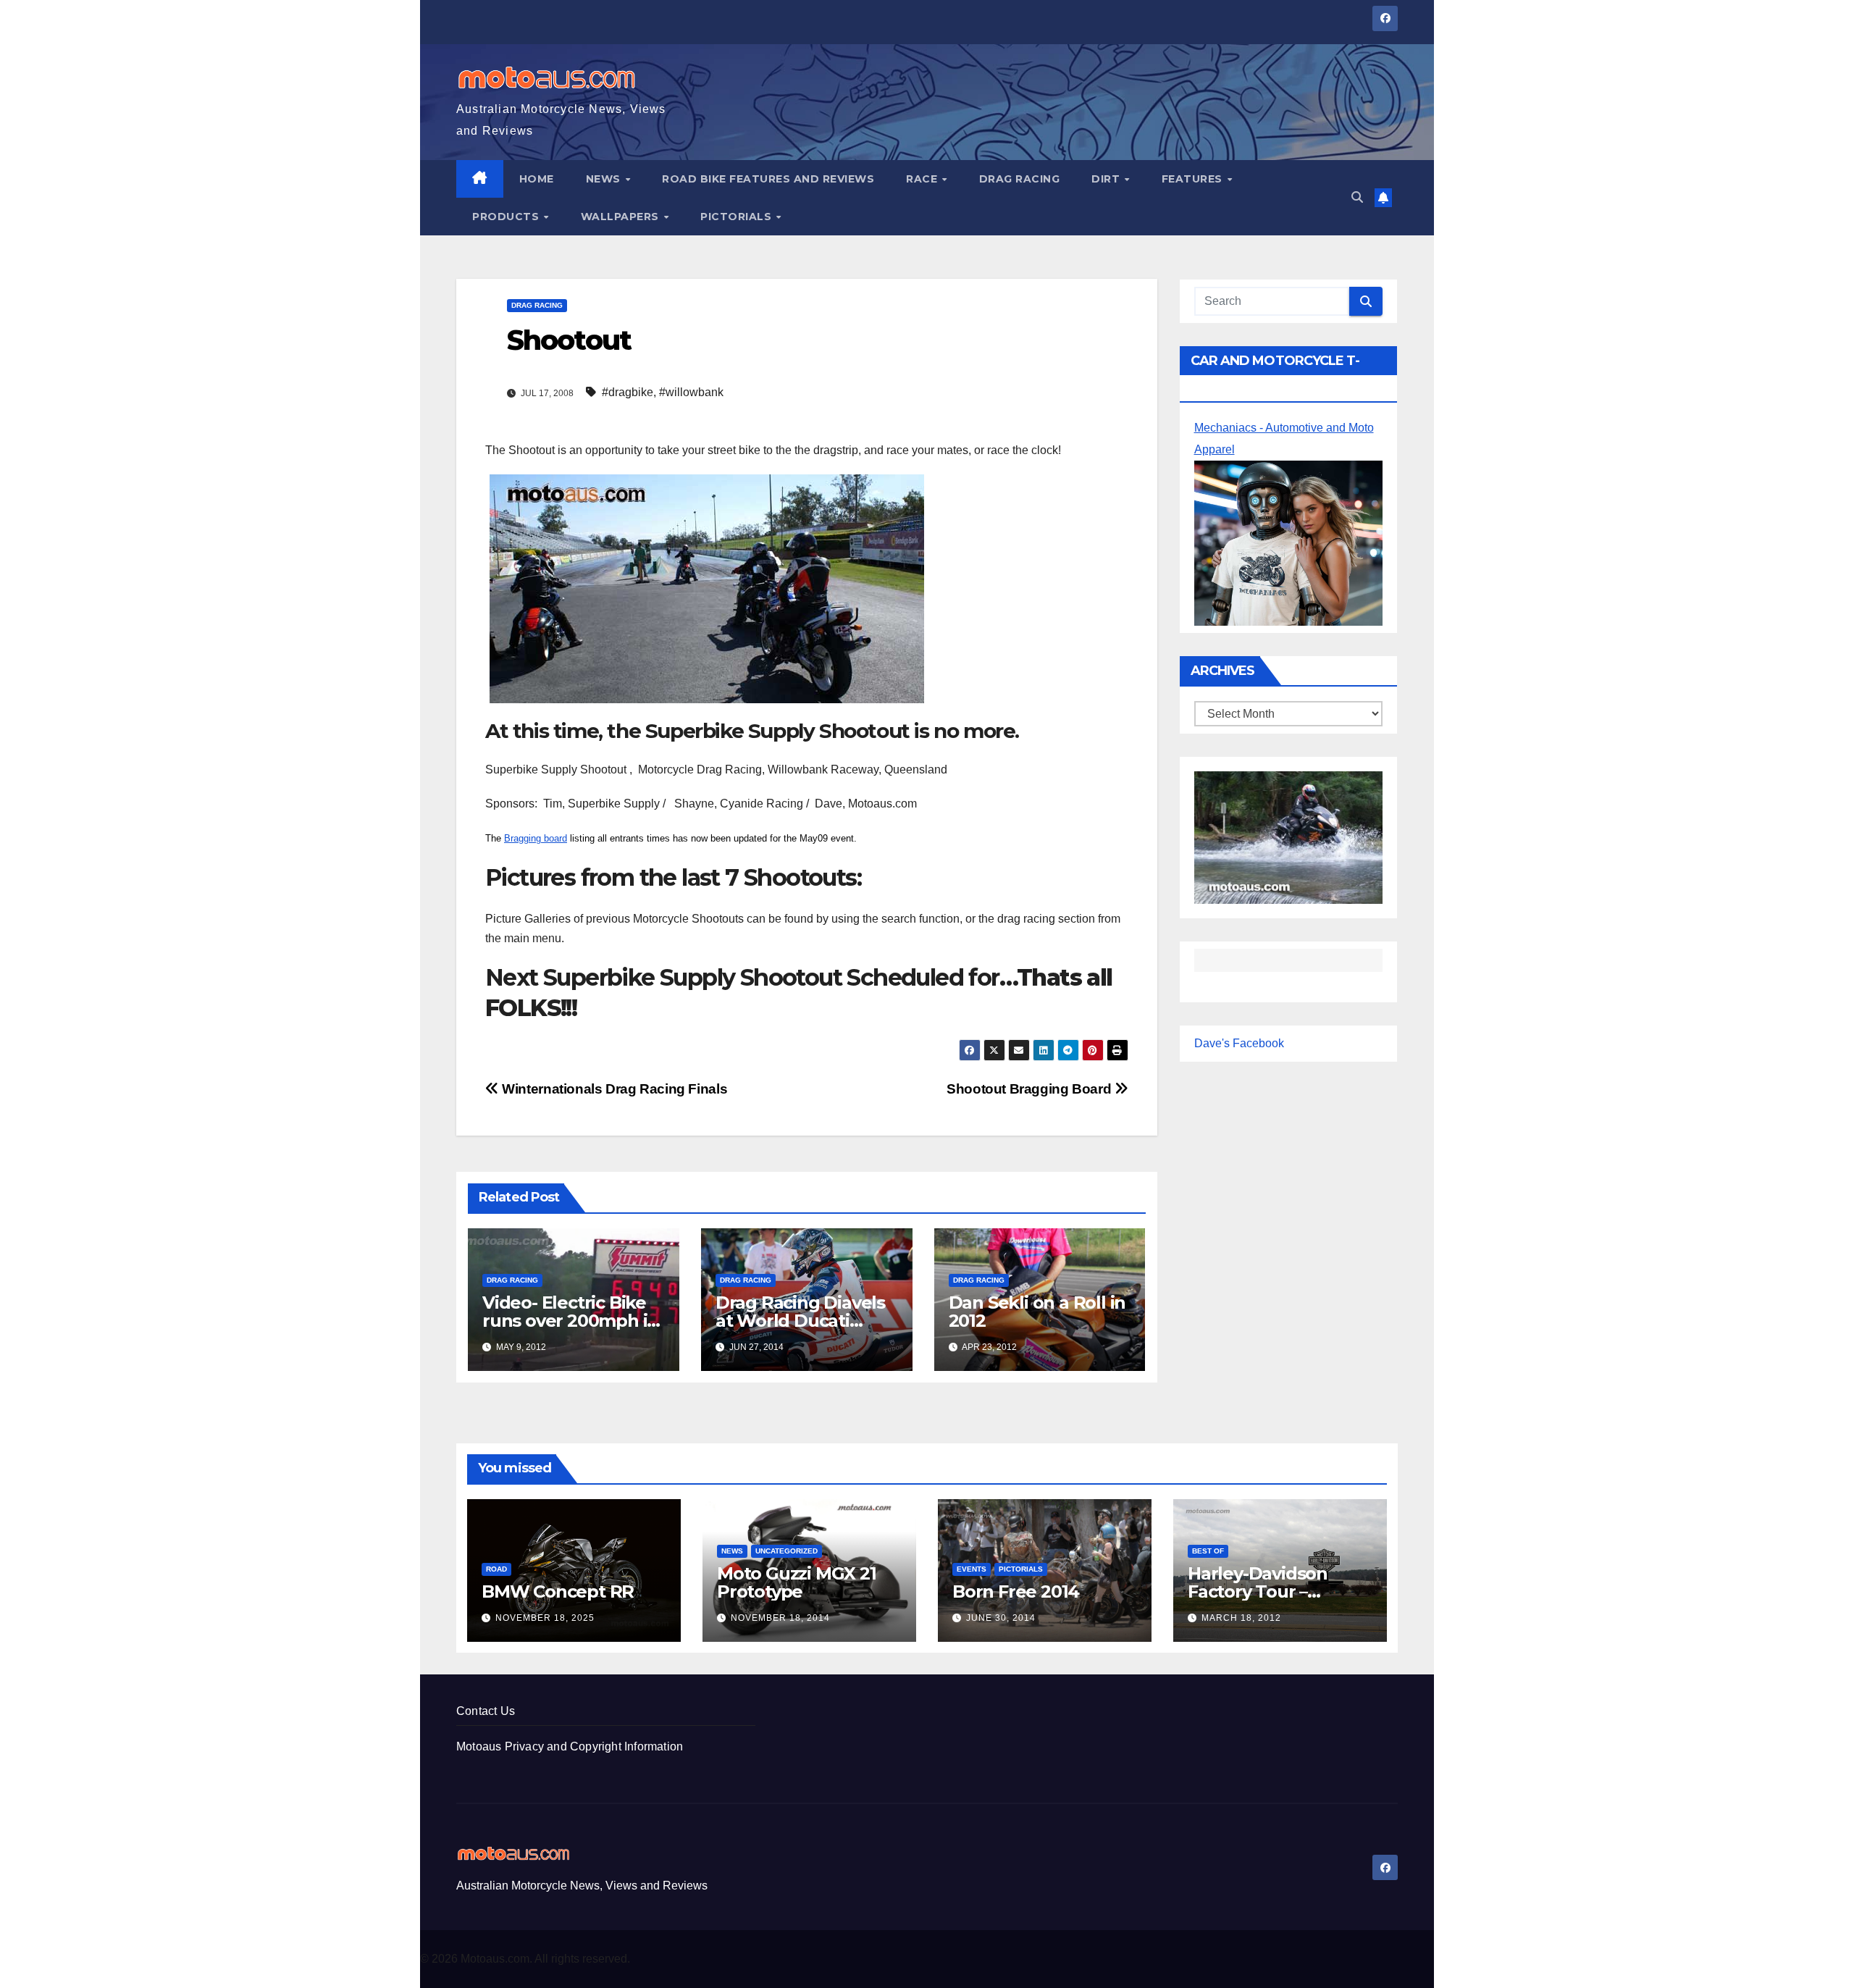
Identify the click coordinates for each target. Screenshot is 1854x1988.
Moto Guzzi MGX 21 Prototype (797, 1582)
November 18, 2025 (545, 1618)
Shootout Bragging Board (1031, 1089)
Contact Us (486, 1711)
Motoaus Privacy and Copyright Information (570, 1746)
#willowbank (691, 392)
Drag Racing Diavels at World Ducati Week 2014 (800, 1321)
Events (972, 1569)
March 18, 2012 (1241, 1618)
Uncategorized (787, 1551)
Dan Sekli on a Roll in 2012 (1037, 1312)
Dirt (1107, 179)
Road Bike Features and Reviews (768, 179)
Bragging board (536, 838)
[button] (1357, 197)
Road (496, 1569)
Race (923, 179)
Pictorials (738, 217)
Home (537, 179)
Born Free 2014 (1016, 1591)
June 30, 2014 (1001, 1618)
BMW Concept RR (558, 1591)
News (605, 179)
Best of (1208, 1551)
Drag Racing (1020, 179)
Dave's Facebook (1239, 1043)
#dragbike (628, 392)
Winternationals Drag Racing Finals (613, 1089)
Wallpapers (622, 217)
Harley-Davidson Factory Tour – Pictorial (1258, 1591)
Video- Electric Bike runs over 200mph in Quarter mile (570, 1321)
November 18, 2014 (780, 1618)
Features (1194, 179)
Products (507, 217)
